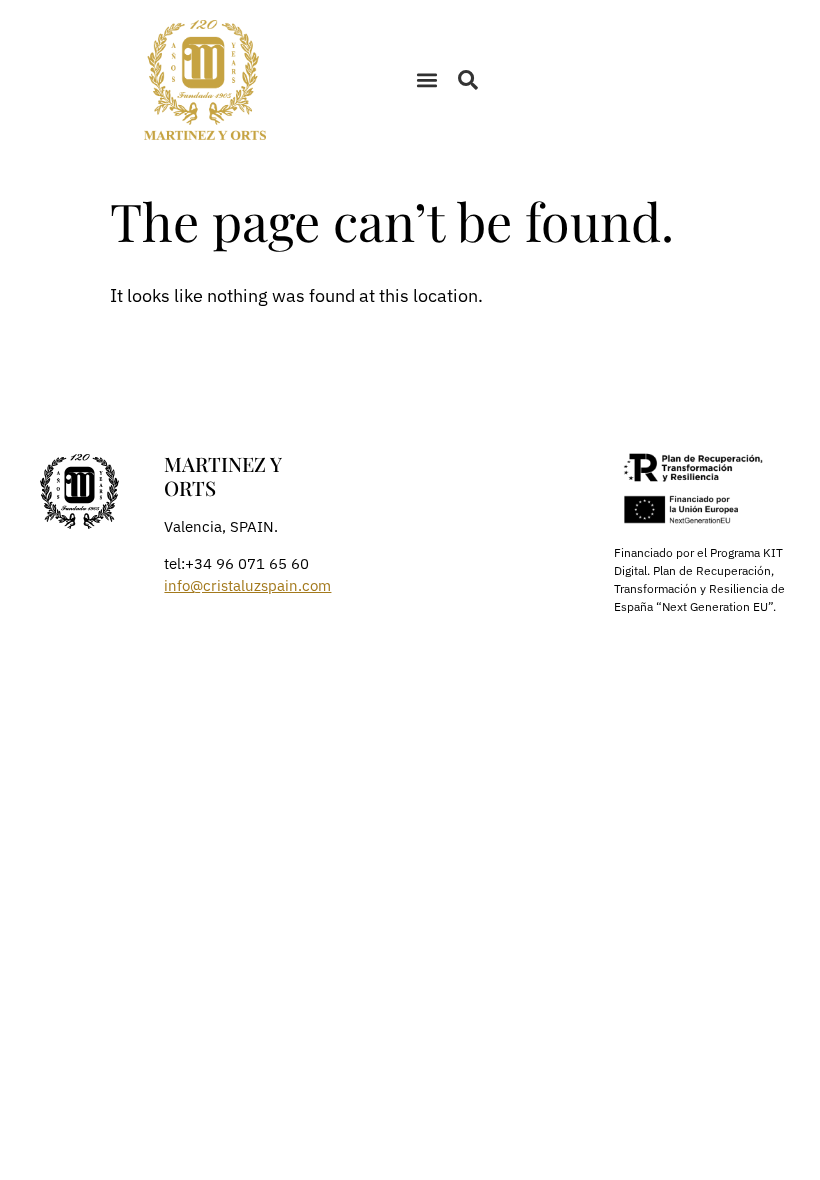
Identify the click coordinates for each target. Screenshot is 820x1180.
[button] (426, 80)
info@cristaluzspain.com (247, 585)
